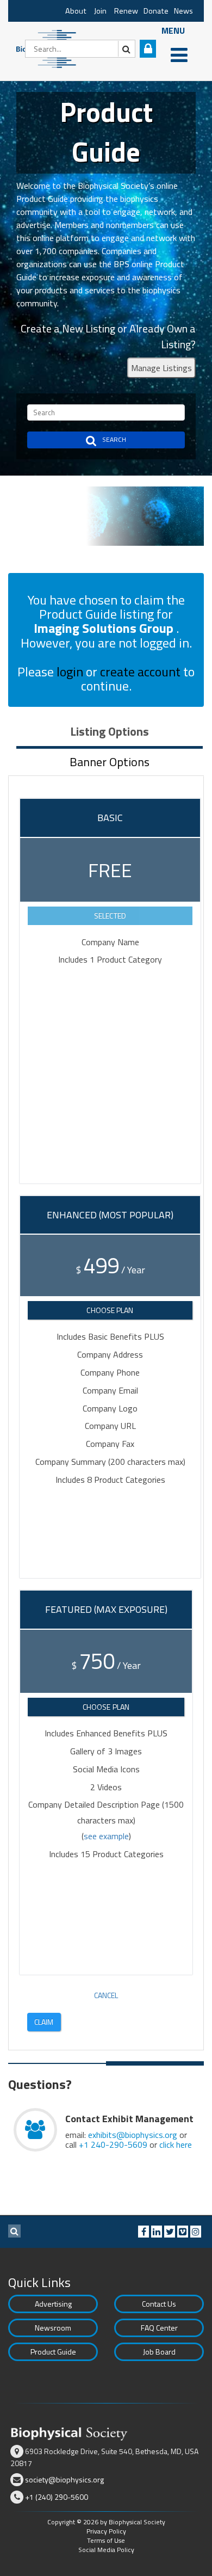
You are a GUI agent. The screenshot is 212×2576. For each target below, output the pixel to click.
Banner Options (110, 762)
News (183, 11)
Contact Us (159, 2304)
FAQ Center (159, 2328)
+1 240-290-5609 (113, 2144)
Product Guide (53, 2352)
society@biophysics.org (64, 2479)
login (70, 671)
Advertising (53, 2304)
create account (140, 671)
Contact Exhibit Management (129, 2119)
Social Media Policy (106, 2550)
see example (106, 1836)
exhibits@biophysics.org (133, 2135)
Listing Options (110, 731)
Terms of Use (106, 2540)
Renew (126, 11)
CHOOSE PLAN (110, 1310)
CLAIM (44, 2022)
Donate (156, 11)
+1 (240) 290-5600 (57, 2497)
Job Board (159, 2352)
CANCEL (106, 1995)
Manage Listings (161, 368)
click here (176, 2144)
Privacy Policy (106, 2531)
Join (100, 11)
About (76, 11)
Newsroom (53, 2328)
